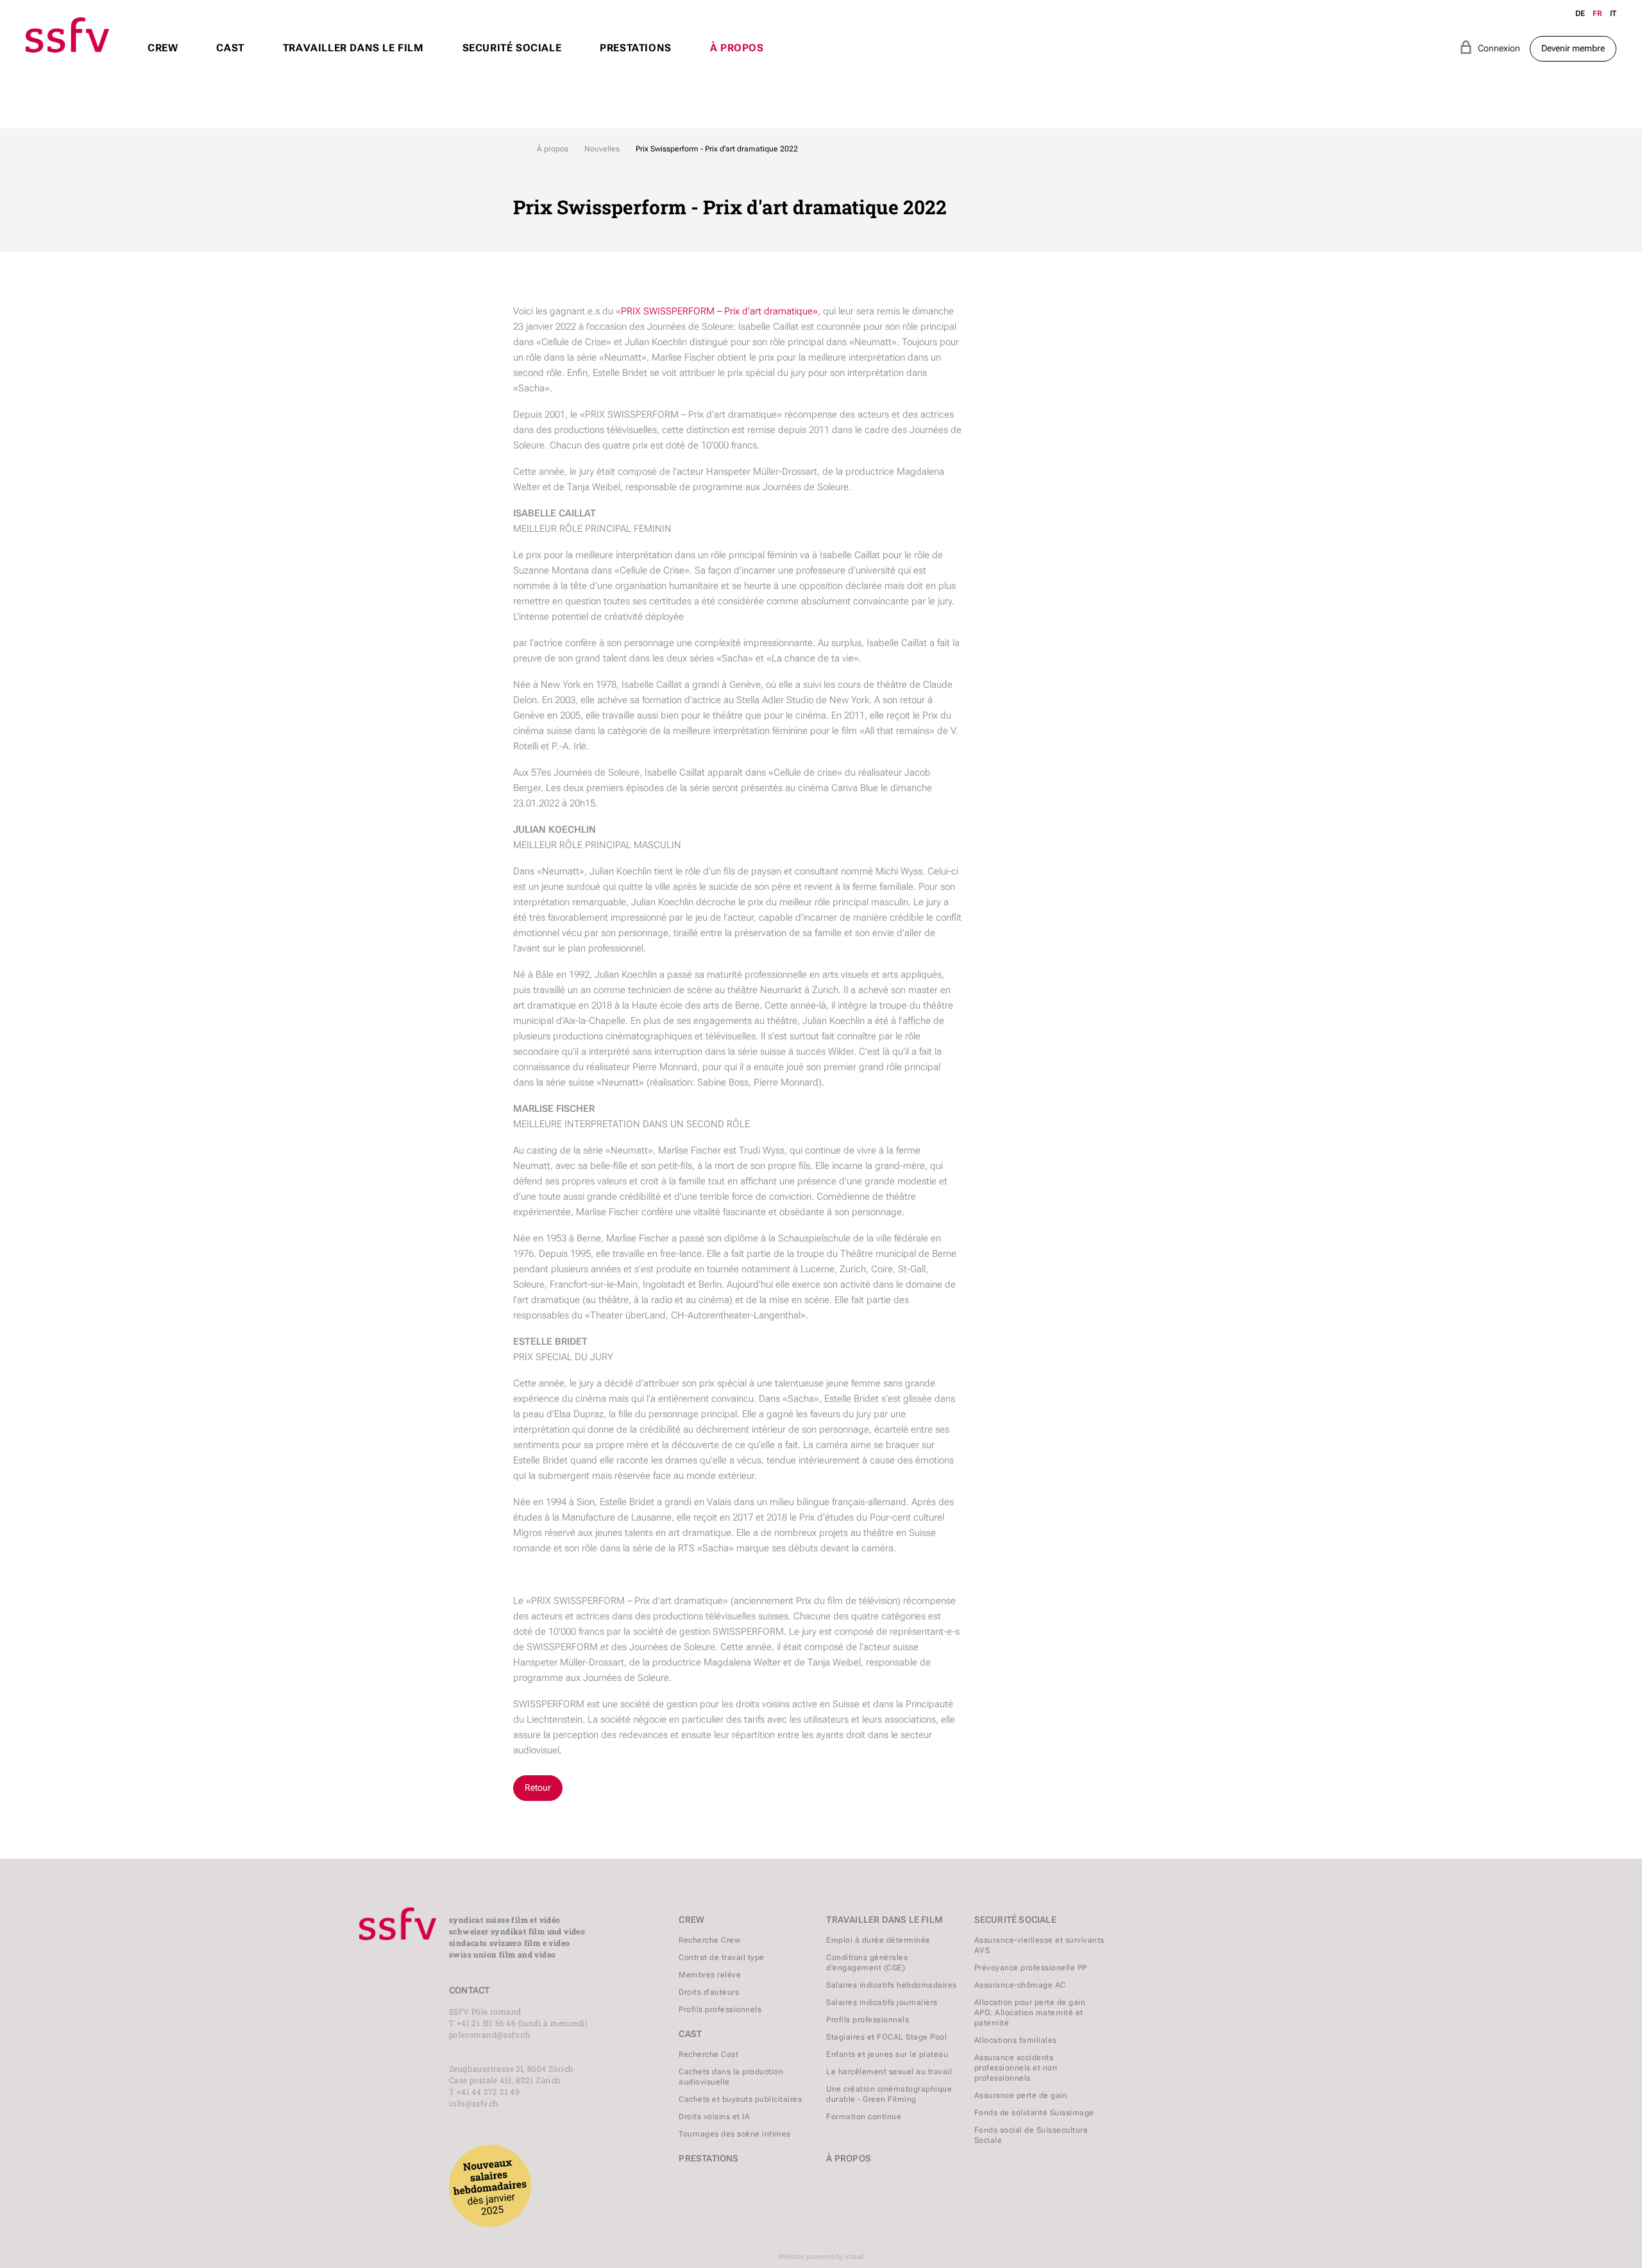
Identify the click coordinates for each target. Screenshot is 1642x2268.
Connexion (1490, 47)
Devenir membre (1573, 48)
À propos (553, 149)
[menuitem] (163, 60)
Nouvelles (602, 149)
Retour (538, 1787)
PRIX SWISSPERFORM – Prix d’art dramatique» (719, 311)
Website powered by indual (821, 2257)
